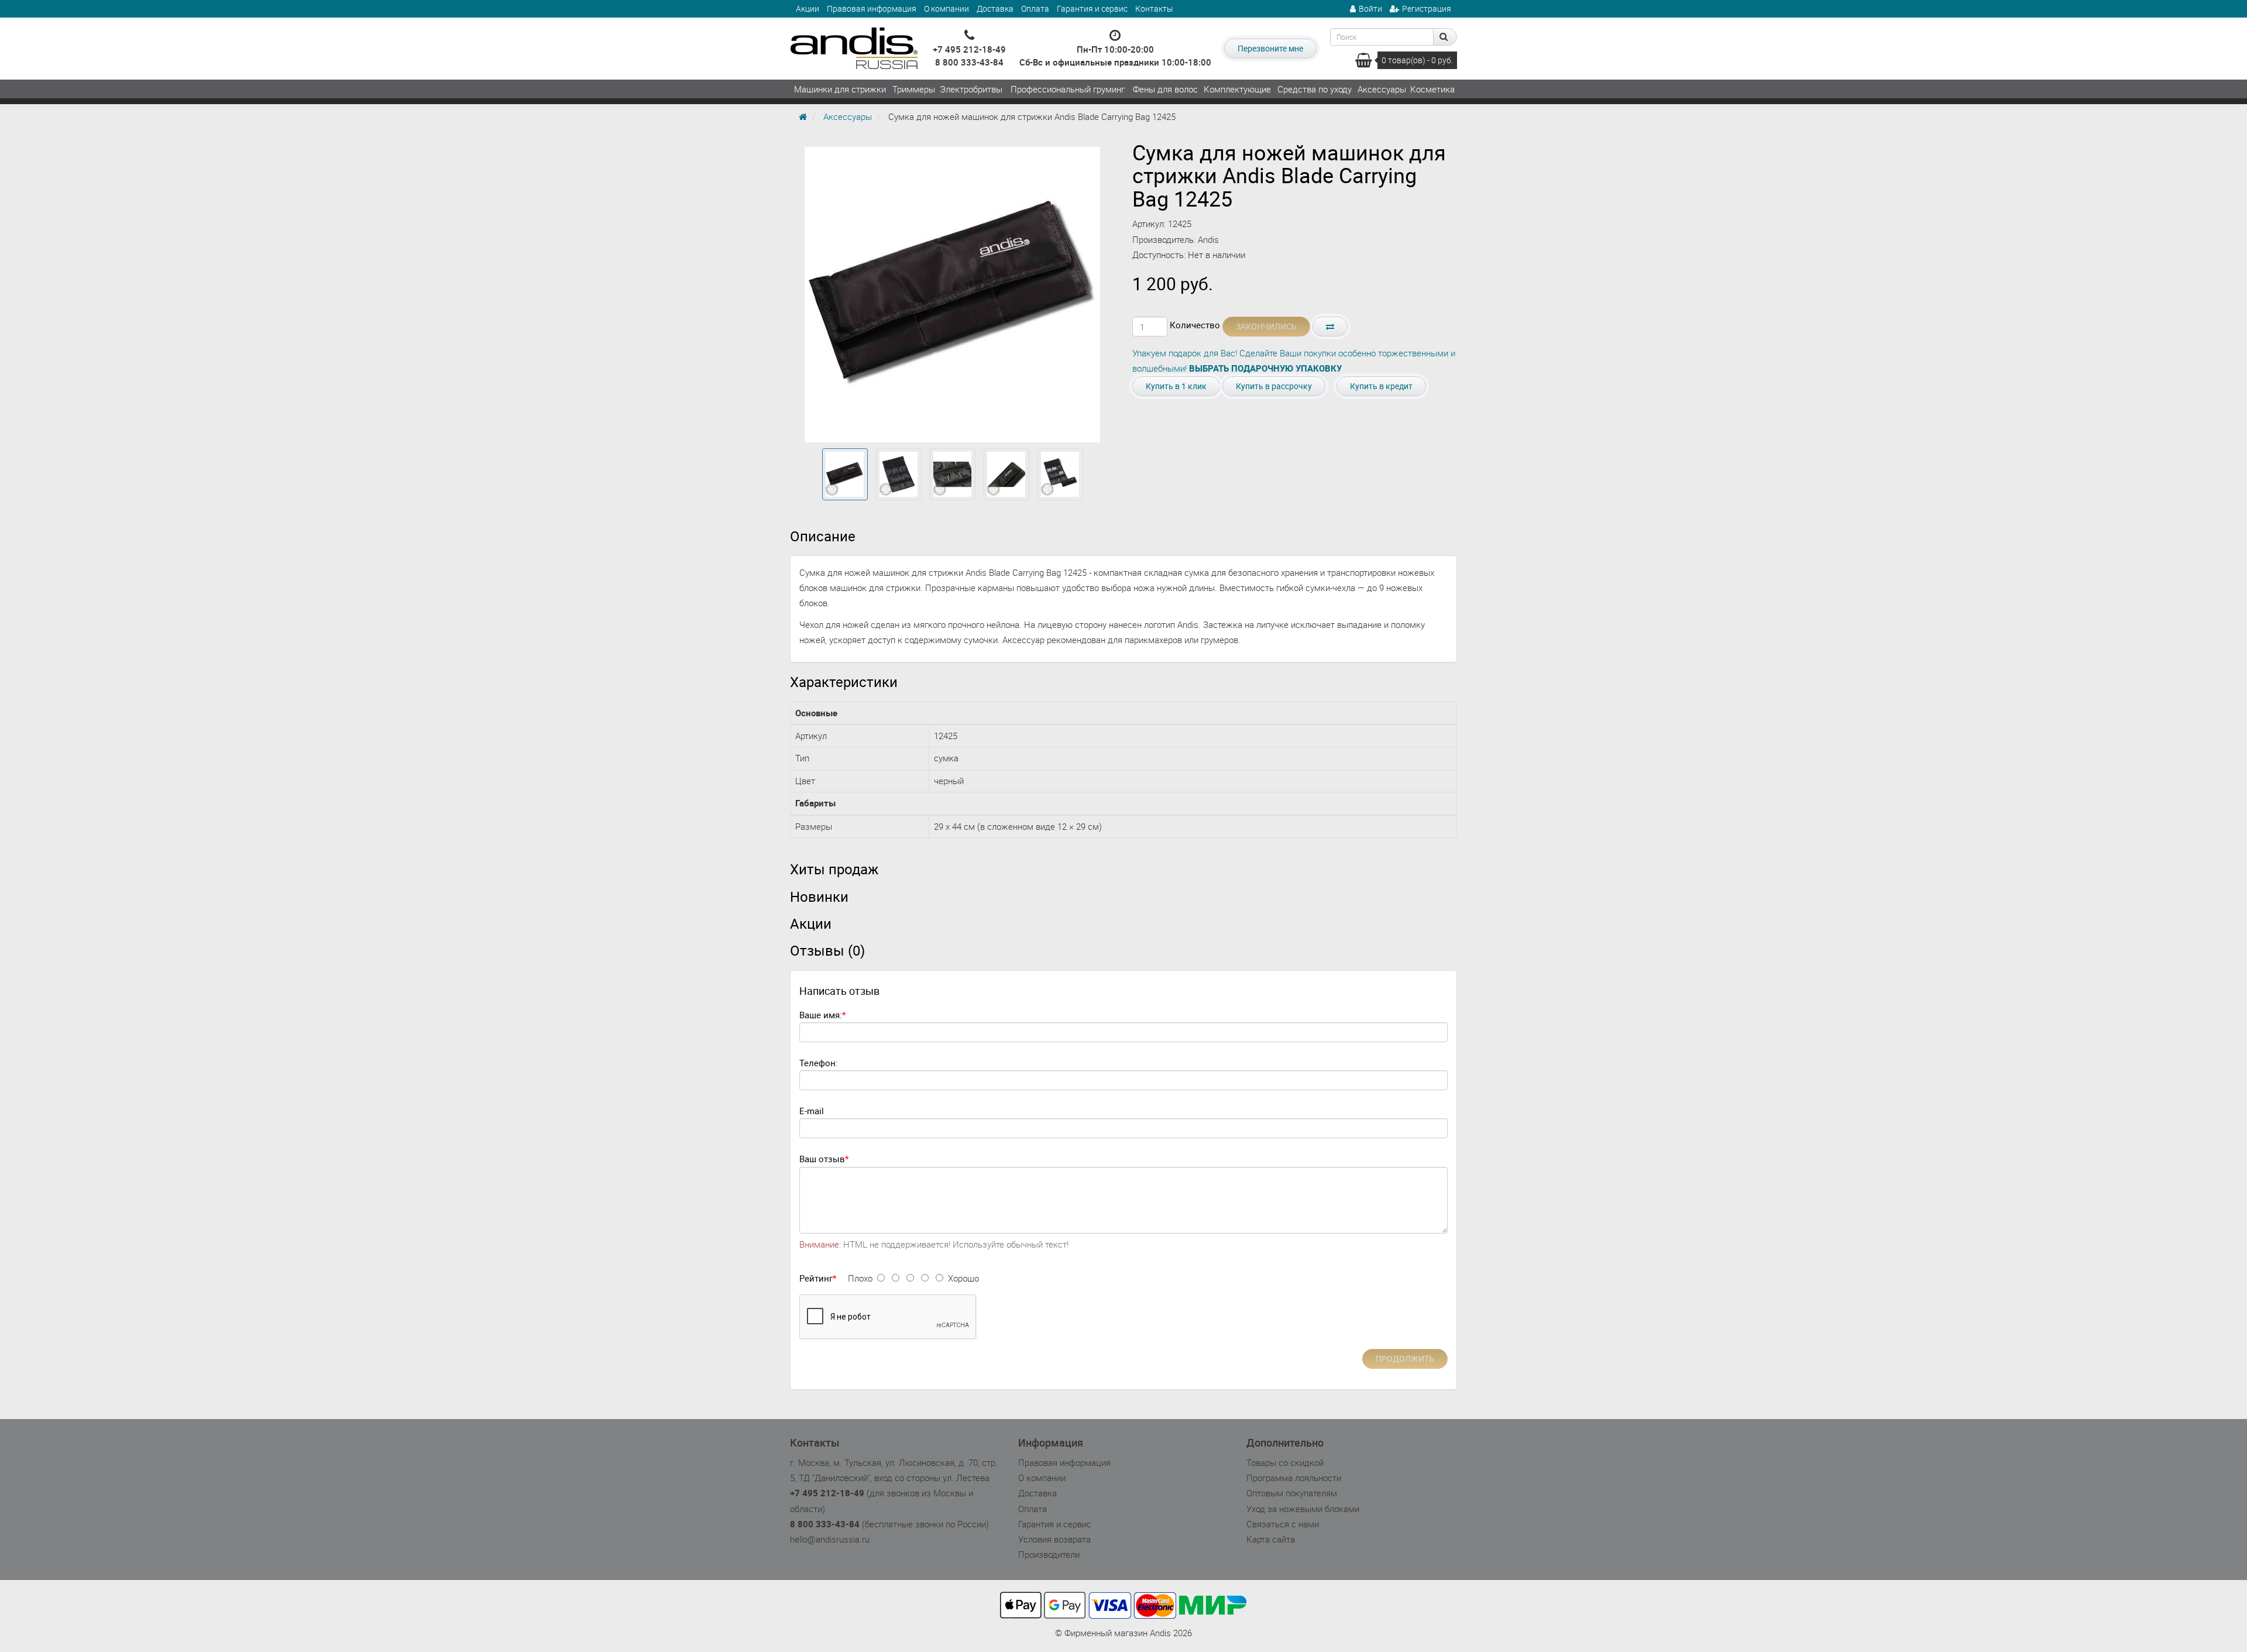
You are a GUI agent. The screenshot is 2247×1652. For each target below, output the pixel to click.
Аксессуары (1382, 89)
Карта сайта (1271, 1539)
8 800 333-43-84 (969, 62)
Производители (1049, 1554)
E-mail (812, 1111)
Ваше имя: (821, 1015)
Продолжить (1405, 1359)
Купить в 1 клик (1176, 386)
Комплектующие (1237, 89)
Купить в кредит (1381, 386)
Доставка (995, 8)
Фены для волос (1165, 89)
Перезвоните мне (1270, 48)
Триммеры (914, 89)
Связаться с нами (1283, 1524)
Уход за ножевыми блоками (1303, 1509)
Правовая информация (872, 8)
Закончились (1266, 326)
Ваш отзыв (822, 1159)
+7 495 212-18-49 (969, 49)
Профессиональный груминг (1068, 89)
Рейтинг (816, 1278)
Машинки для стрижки (840, 89)
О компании (946, 8)
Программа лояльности (1294, 1478)
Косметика (1432, 89)
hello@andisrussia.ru (830, 1539)
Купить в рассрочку (1274, 386)
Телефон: (819, 1063)
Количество (1195, 325)
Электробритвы (971, 89)
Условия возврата (1054, 1539)
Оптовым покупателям (1292, 1493)
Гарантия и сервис (1092, 8)
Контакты (1154, 8)
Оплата (1035, 8)
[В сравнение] (1330, 327)
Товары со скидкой (1285, 1462)
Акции (808, 8)
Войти (1370, 8)
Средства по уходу (1315, 89)
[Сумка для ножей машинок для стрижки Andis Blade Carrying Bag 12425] (845, 475)
